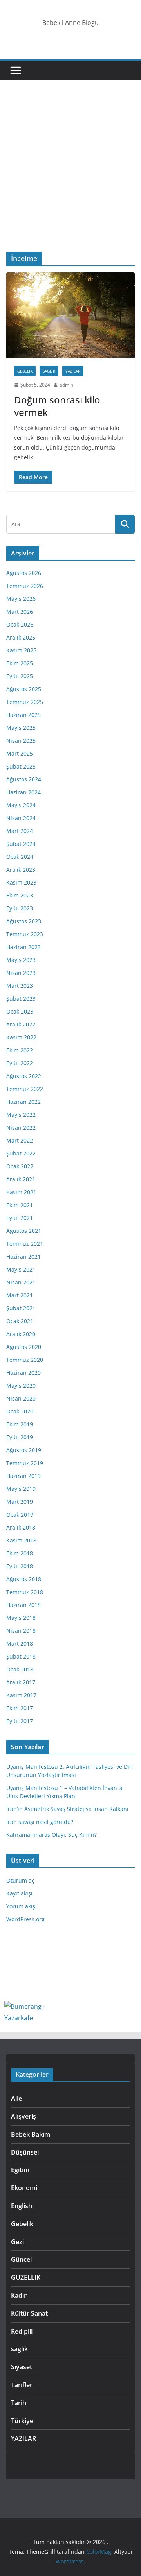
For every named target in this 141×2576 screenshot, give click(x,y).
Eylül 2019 (20, 1437)
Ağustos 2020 (24, 1347)
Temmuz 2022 (25, 1089)
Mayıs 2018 (21, 1618)
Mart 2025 (20, 753)
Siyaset (22, 2367)
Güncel (21, 2259)
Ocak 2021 (20, 1321)
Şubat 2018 (21, 1656)
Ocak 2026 (20, 624)
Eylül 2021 (20, 1218)
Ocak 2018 (20, 1669)
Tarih (19, 2403)
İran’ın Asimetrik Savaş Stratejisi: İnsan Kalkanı (67, 1809)
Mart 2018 (20, 1644)
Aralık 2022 (21, 1024)
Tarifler (22, 2385)
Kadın (19, 2295)
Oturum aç (20, 1880)
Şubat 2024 (21, 844)
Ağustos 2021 (24, 1231)
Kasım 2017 (21, 1695)
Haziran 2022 (23, 1102)
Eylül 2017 (20, 1721)
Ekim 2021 (20, 1205)
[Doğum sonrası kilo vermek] (70, 315)
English (22, 2206)
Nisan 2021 (21, 1282)
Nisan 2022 (21, 1128)
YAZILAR (73, 371)
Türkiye (22, 2421)
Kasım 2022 (21, 1037)
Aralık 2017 (21, 1682)
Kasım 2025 (21, 650)
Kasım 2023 (21, 882)
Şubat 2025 (21, 766)
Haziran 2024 (23, 792)
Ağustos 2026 (24, 573)
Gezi (17, 2242)
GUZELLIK (26, 2277)
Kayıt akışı (19, 1893)
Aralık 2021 (21, 1179)
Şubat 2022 (21, 1153)
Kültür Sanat (29, 2313)
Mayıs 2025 (21, 728)
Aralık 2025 (21, 637)
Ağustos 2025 (24, 689)
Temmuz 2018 (25, 1592)
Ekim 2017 (20, 1708)
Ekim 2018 (20, 1553)
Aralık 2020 (21, 1334)
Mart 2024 (20, 831)
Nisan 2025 (21, 741)
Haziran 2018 (23, 1605)
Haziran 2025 (23, 715)
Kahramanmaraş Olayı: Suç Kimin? (52, 1835)
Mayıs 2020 (21, 1386)
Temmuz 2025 (25, 702)
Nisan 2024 (21, 818)
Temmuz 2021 (25, 1244)
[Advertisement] (70, 177)
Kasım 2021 (21, 1192)
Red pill (22, 2331)
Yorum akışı (22, 1906)
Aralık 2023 (21, 870)
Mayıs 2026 (21, 599)
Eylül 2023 (20, 908)
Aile (16, 2098)
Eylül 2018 (20, 1566)
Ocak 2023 (20, 1011)
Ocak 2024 (20, 857)
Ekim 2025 (20, 663)
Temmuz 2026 (25, 586)
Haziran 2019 (23, 1476)
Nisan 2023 (21, 973)
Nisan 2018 (21, 1631)
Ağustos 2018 (24, 1579)
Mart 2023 (20, 986)
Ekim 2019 (20, 1424)
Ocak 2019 (20, 1515)
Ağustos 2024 (24, 779)
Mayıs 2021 (21, 1269)
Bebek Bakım (31, 2134)
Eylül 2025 (20, 676)
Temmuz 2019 (25, 1463)
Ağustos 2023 (24, 921)
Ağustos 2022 (24, 1076)
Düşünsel (25, 2152)
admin (66, 385)
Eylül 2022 (20, 1063)
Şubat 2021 (21, 1308)
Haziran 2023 (23, 947)
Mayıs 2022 (21, 1115)
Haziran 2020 (23, 1373)
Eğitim (20, 2170)
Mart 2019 (20, 1502)
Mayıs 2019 (21, 1489)
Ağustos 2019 (24, 1450)
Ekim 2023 (20, 895)
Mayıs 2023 (21, 960)
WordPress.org (25, 1919)
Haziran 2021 (23, 1257)
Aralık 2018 (21, 1527)
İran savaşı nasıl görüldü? (40, 1822)
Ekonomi (24, 2188)
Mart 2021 (20, 1295)
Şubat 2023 (21, 999)
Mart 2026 (20, 612)
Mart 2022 (20, 1140)
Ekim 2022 (20, 1050)
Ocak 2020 (20, 1411)
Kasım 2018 (21, 1540)
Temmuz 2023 (25, 934)
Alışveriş (23, 2116)
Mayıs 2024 (21, 805)
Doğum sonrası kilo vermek (57, 406)
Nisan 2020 (21, 1398)
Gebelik (25, 371)
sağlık (49, 371)
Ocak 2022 (20, 1166)
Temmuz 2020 (25, 1360)
